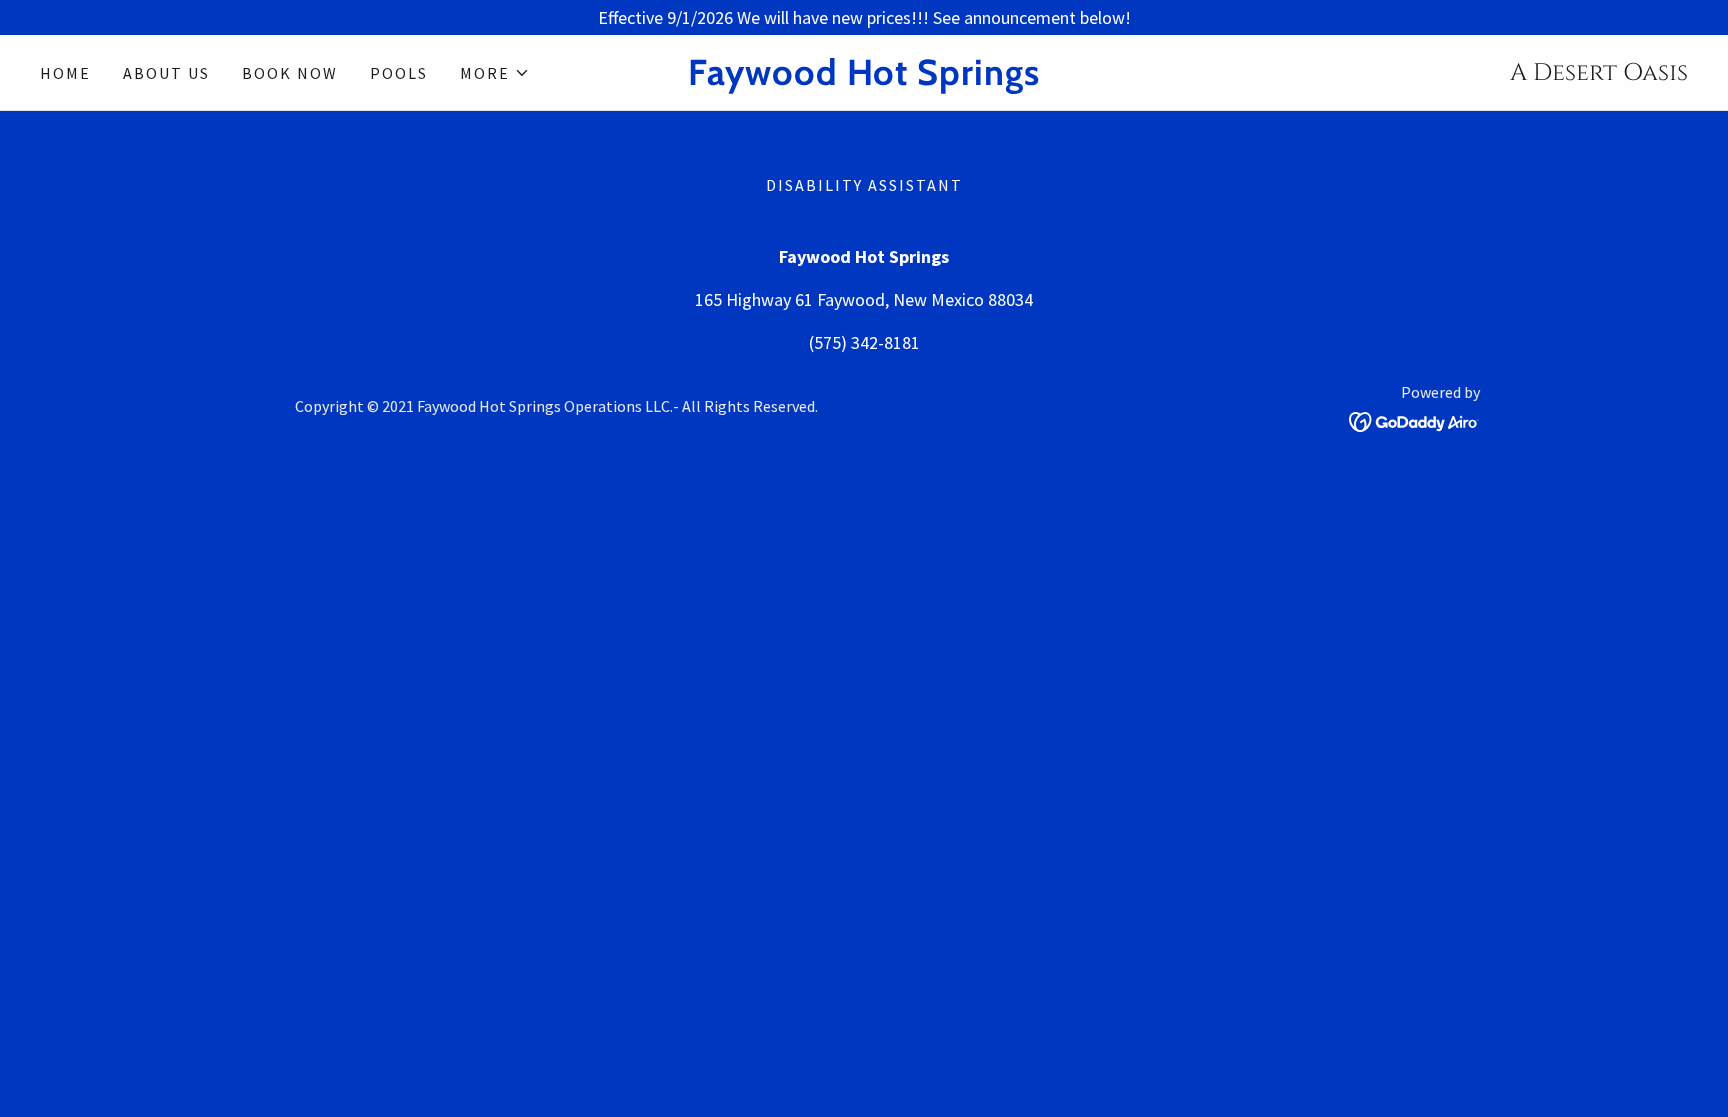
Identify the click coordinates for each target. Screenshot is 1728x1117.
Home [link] (65, 73)
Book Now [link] (290, 73)
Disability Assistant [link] (864, 185)
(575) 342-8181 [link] (864, 342)
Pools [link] (399, 73)
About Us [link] (166, 73)
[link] (864, 78)
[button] (495, 73)
